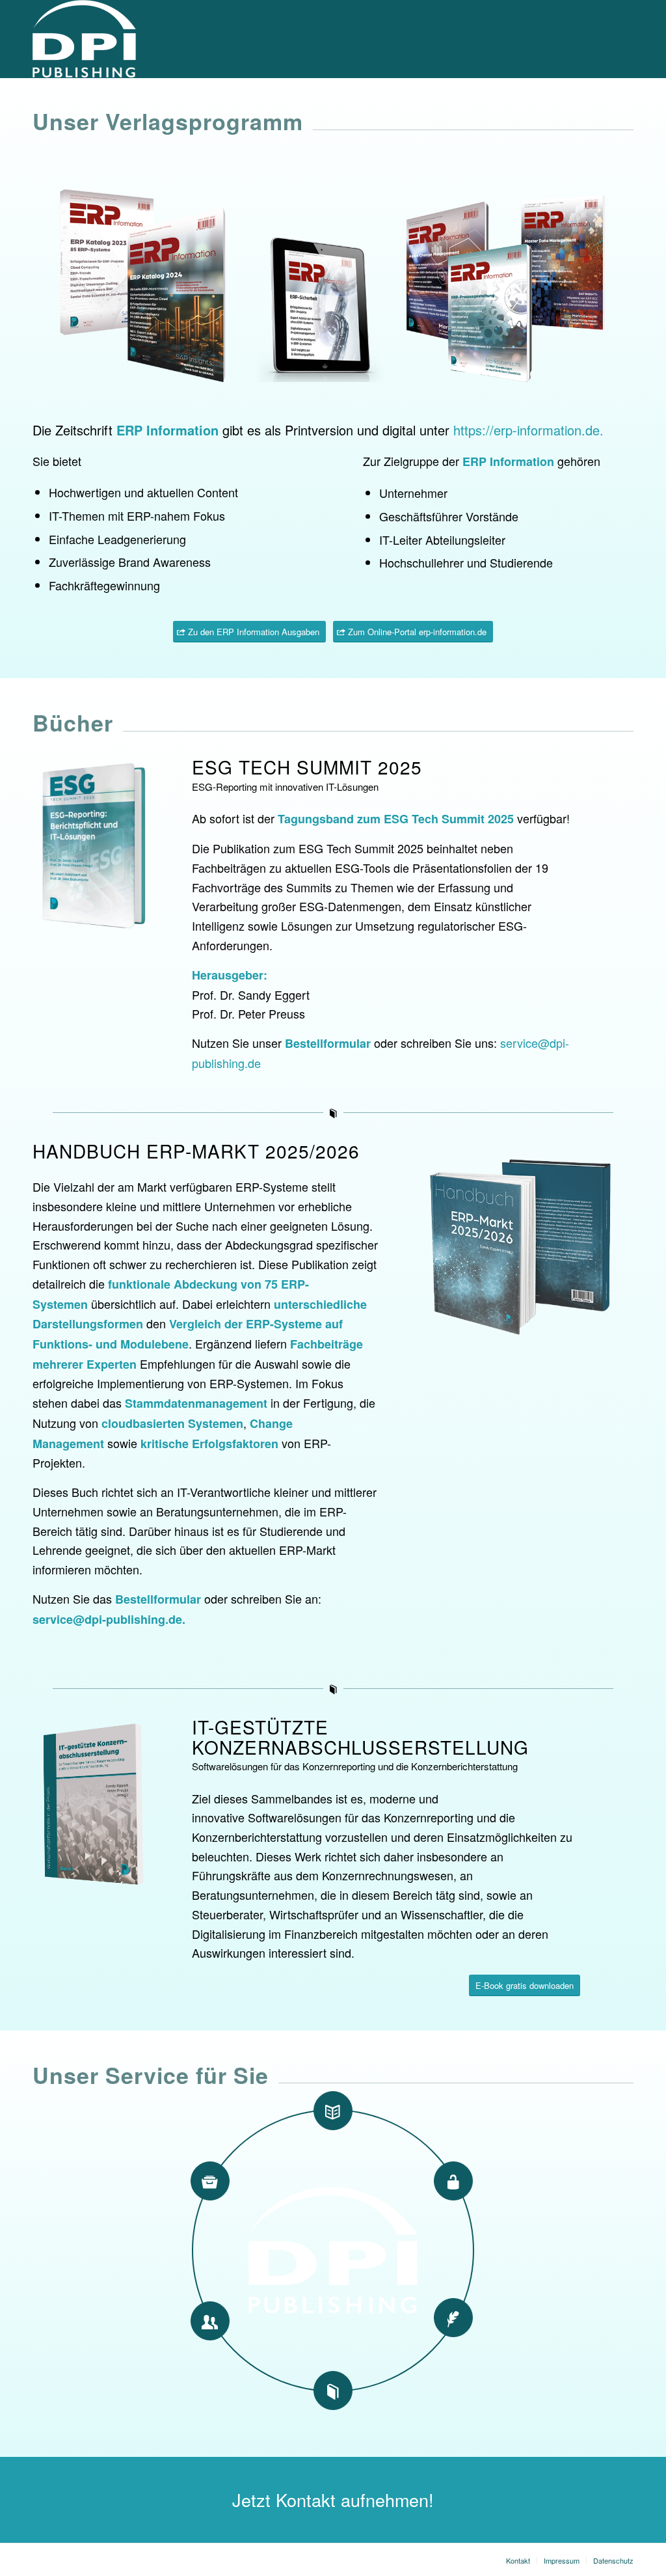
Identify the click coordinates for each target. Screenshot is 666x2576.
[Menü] (627, 39)
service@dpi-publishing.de (107, 1619)
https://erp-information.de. (528, 430)
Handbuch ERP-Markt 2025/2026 (196, 1151)
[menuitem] (518, 2560)
